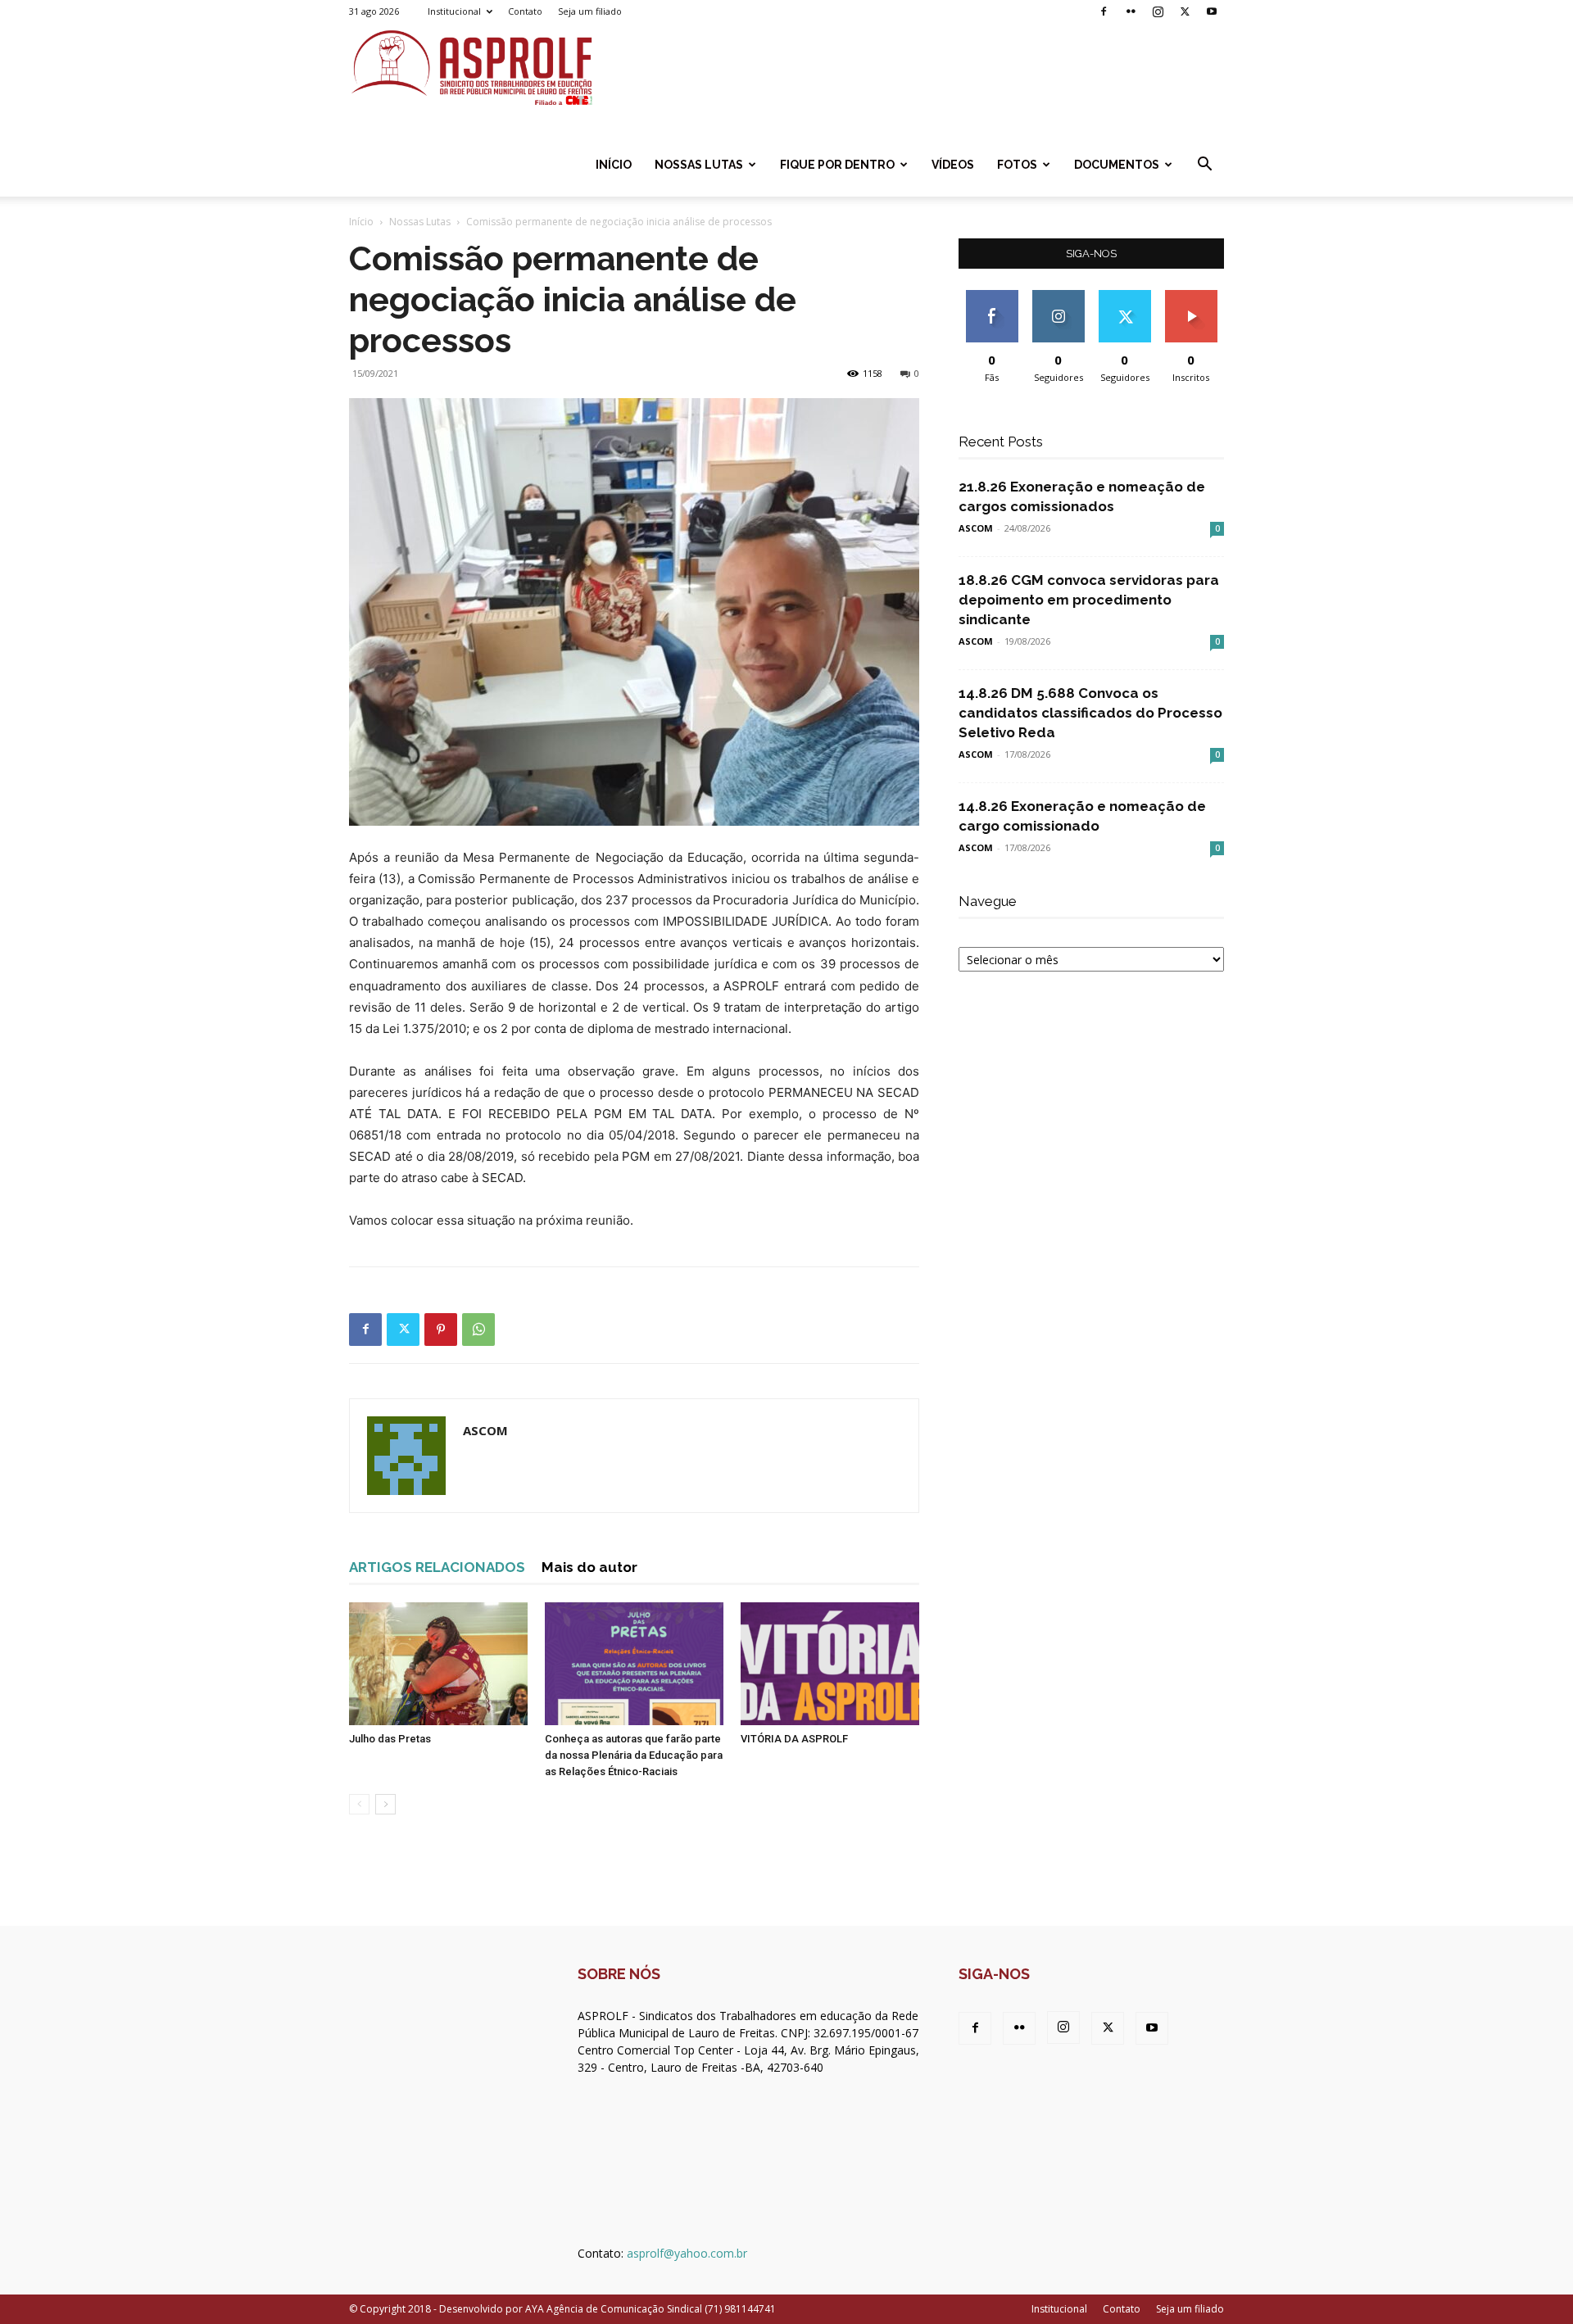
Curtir (992, 296)
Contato (525, 11)
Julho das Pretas (390, 1739)
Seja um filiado (590, 11)
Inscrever (1191, 296)
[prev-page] (359, 1804)
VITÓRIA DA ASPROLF (794, 1739)
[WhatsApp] (478, 1330)
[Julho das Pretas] (438, 1664)
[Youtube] (1212, 11)
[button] (1204, 166)
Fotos (1017, 165)
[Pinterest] (441, 1330)
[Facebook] (1104, 11)
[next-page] (385, 1804)
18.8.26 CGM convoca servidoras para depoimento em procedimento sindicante (1089, 600)
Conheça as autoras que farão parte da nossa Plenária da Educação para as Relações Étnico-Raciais (634, 1755)
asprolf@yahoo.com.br (687, 2253)
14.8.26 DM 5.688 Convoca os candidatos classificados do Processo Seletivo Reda (1090, 713)
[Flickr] (1131, 11)
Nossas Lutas (699, 165)
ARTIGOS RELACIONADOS (437, 1567)
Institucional (454, 11)
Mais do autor (589, 1567)
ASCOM (485, 1430)
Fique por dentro (837, 165)
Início (614, 165)
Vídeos (953, 165)
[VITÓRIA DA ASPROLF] (830, 1664)
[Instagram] (1158, 11)
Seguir (1058, 296)
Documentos (1117, 165)
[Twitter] (1185, 11)
